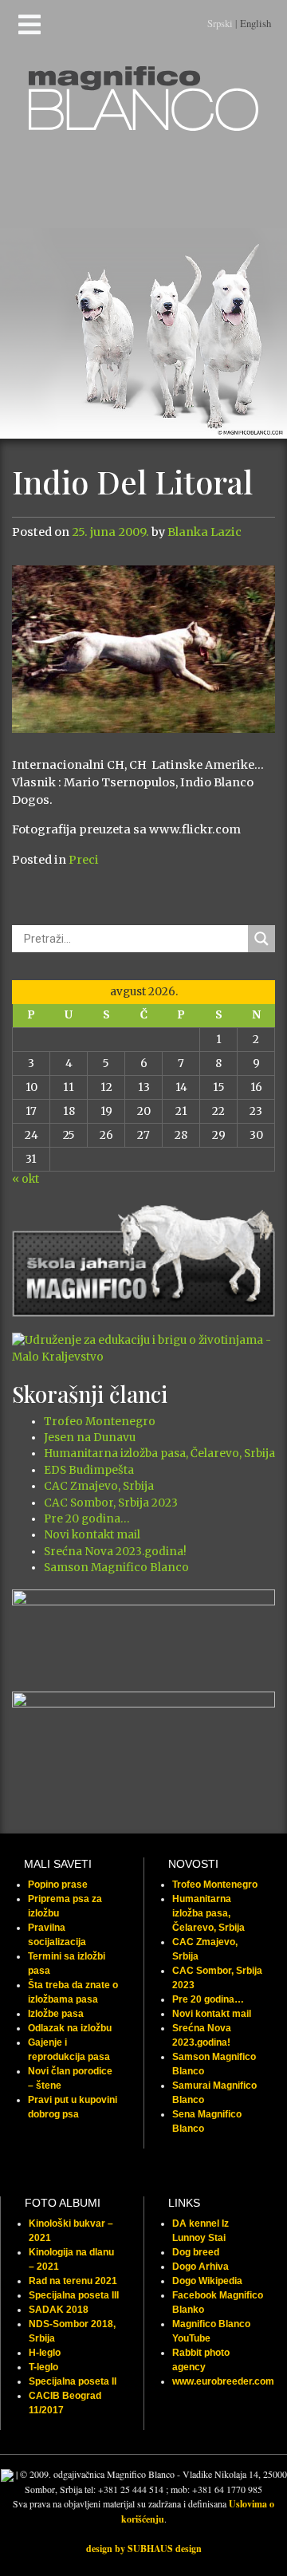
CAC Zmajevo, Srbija (99, 1486)
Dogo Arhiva (201, 2267)
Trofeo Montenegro (100, 1422)
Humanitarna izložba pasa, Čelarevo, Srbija (159, 1453)
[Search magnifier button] (261, 939)
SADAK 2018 (59, 2310)
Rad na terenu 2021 (73, 2281)
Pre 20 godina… (86, 1519)
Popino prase (58, 1885)
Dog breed (196, 2252)
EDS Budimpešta (89, 1470)
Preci (84, 860)
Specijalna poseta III (74, 2295)
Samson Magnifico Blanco (116, 1568)
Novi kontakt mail (92, 1535)
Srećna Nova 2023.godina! (115, 1552)
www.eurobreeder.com (223, 2381)
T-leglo (43, 2367)
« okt (26, 1179)
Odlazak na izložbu (70, 2028)
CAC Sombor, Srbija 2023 (111, 1503)
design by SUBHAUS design (144, 2548)
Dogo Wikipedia (207, 2281)
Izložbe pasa (56, 2014)
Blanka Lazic (204, 532)
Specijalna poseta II (73, 2381)
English (256, 23)
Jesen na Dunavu (90, 1438)
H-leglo (45, 2353)
